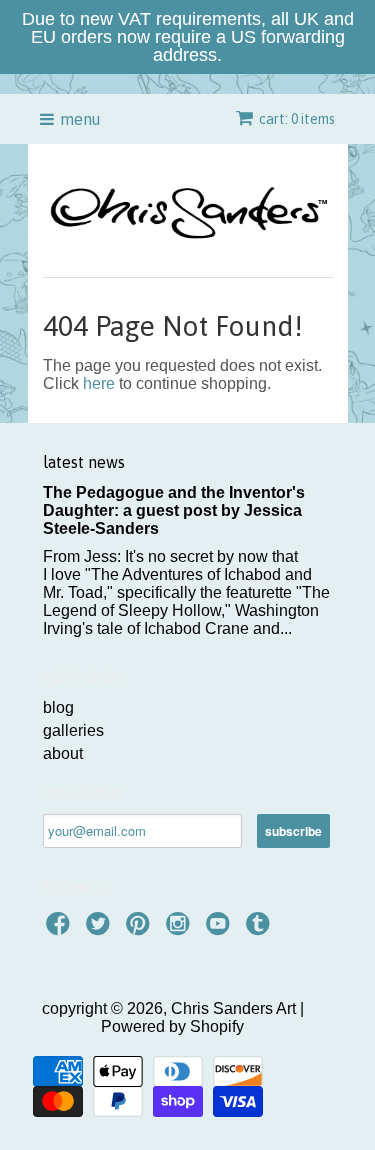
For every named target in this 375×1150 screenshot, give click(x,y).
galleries (73, 730)
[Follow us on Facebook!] (61, 929)
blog (58, 707)
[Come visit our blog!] (261, 929)
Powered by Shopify (172, 1026)
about (63, 753)
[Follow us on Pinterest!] (141, 929)
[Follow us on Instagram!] (181, 929)
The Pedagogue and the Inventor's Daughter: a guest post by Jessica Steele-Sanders (174, 510)
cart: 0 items (297, 119)
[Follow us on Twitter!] (101, 929)
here (99, 383)
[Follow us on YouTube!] (221, 929)
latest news (84, 462)
